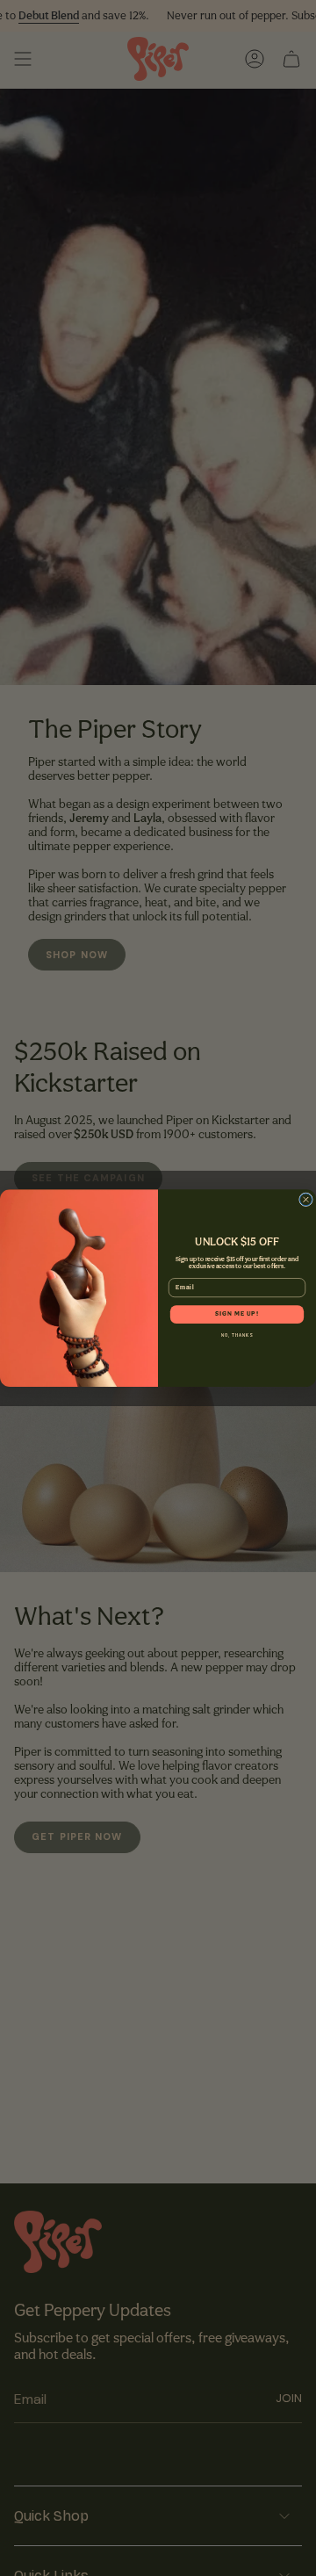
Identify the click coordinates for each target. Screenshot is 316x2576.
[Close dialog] (306, 1200)
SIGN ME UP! (237, 1314)
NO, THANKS (237, 1335)
